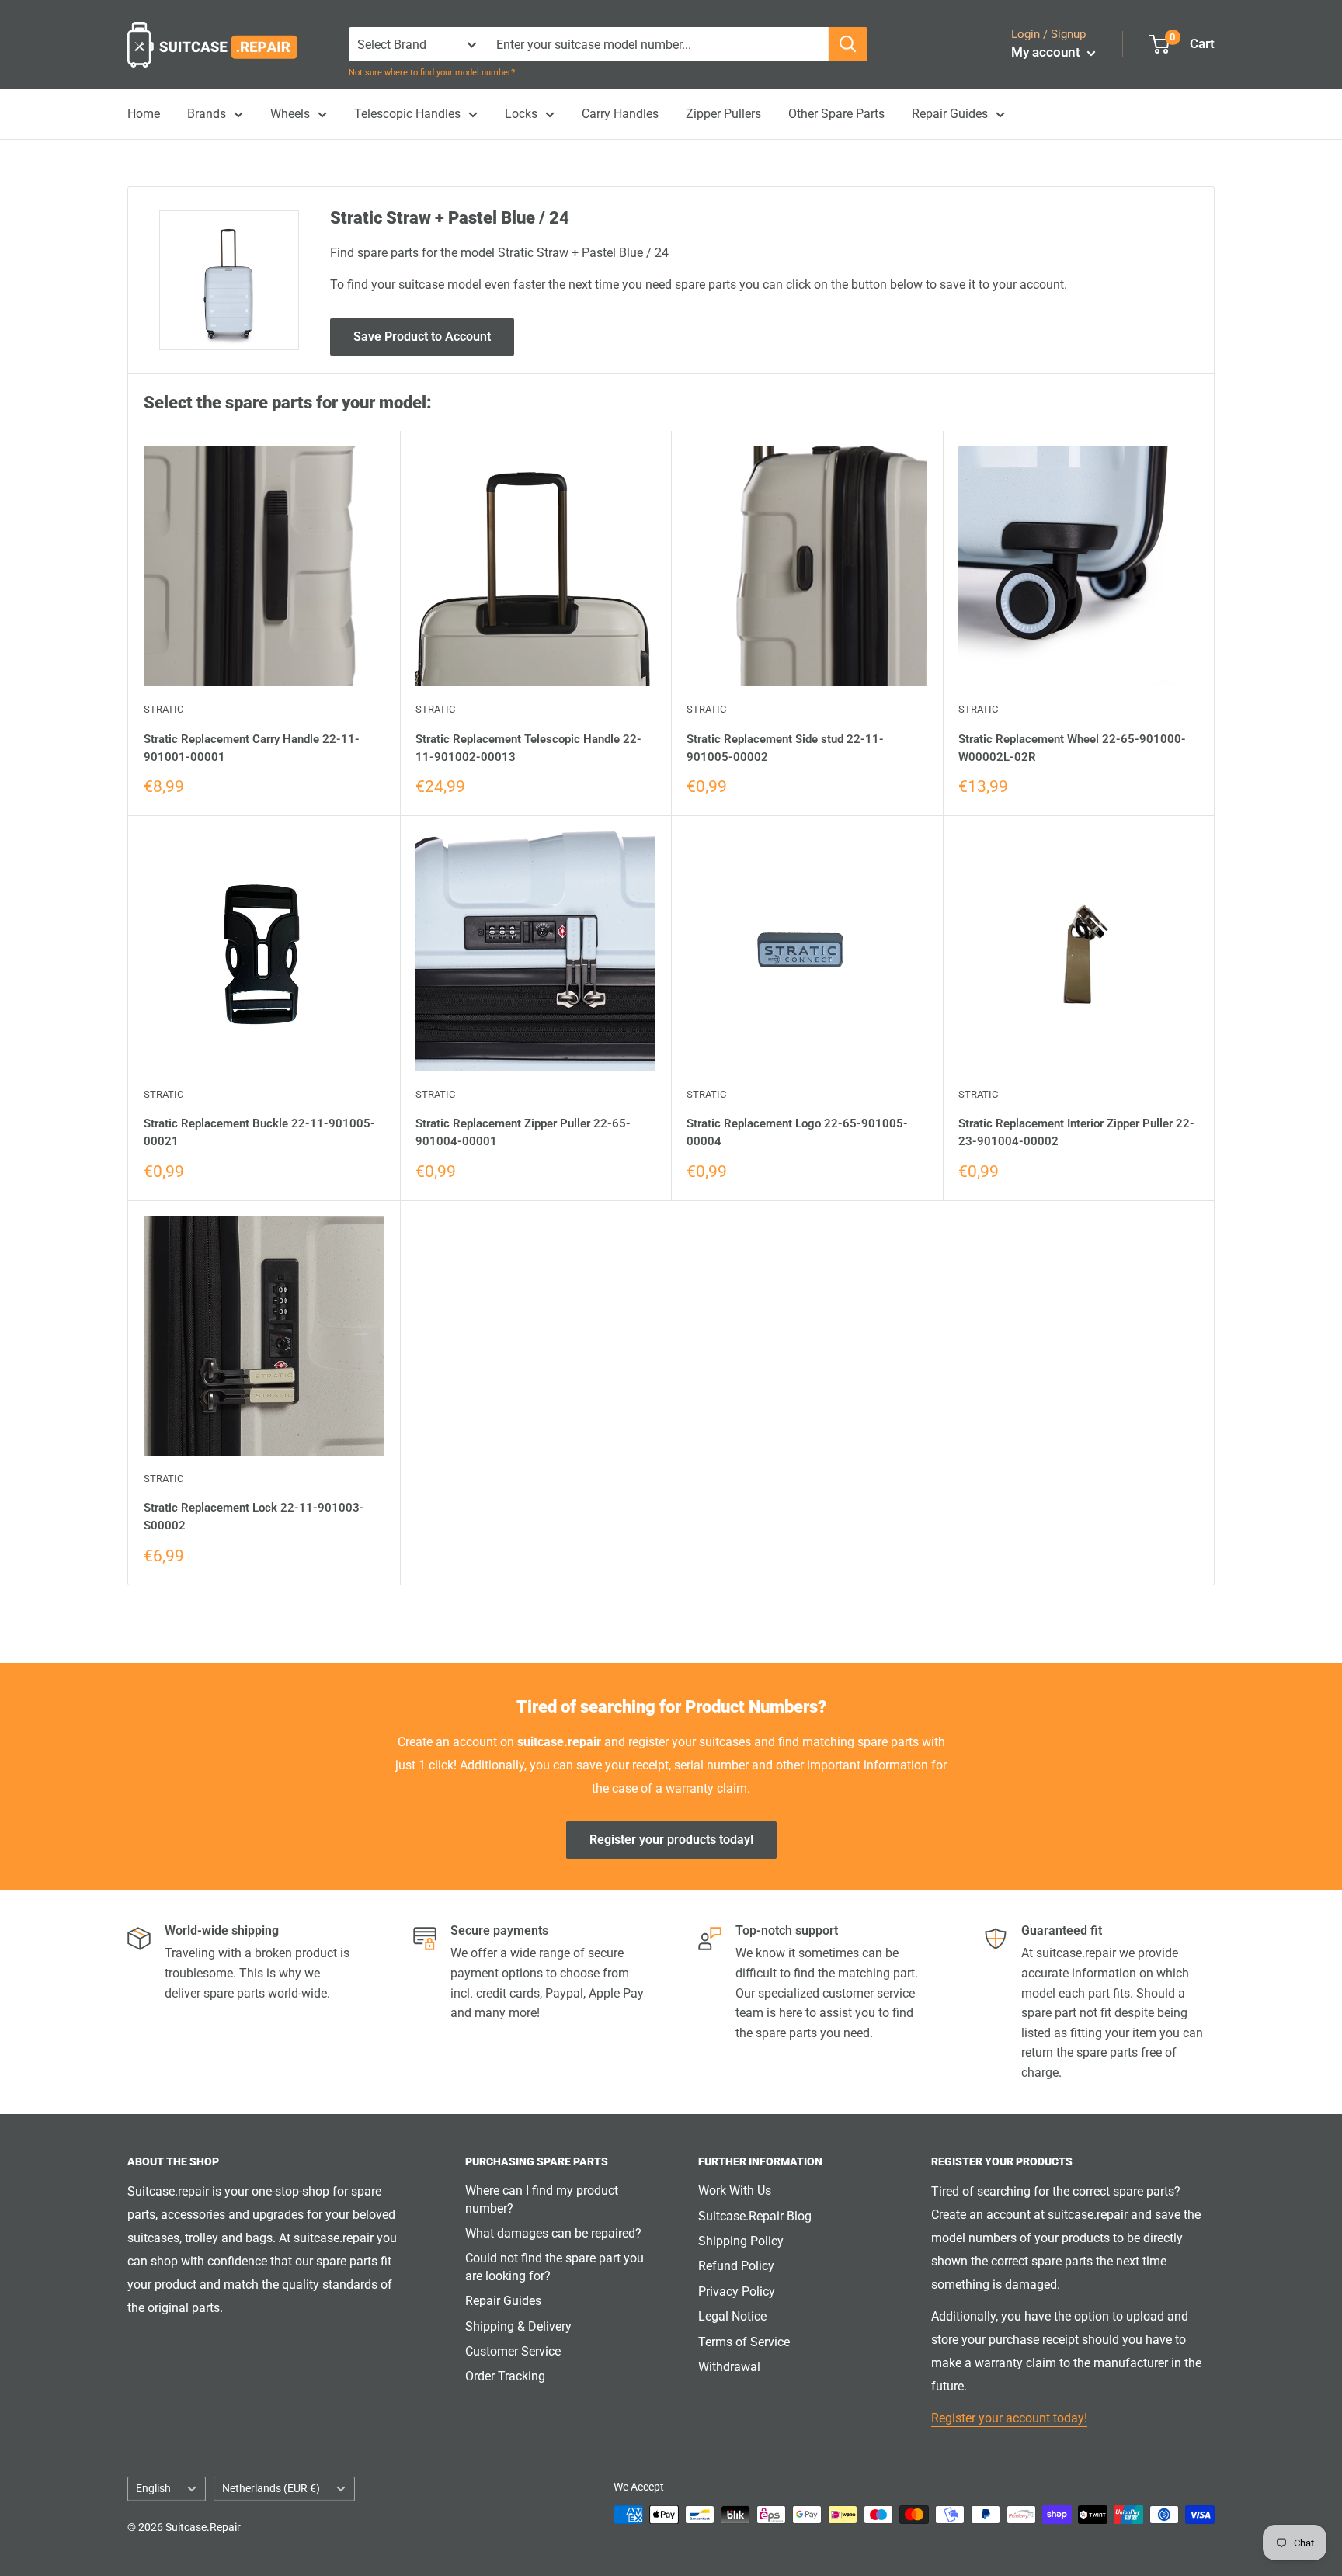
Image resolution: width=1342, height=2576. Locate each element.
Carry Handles (620, 114)
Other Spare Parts (836, 114)
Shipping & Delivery (518, 2326)
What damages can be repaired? (553, 2233)
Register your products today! (671, 1840)
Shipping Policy (741, 2241)
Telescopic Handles (407, 114)
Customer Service (513, 2351)
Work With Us (735, 2191)
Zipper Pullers (723, 114)
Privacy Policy (737, 2291)
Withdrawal (729, 2367)
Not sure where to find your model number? (432, 73)
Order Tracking (505, 2376)
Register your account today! (1009, 2418)
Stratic (163, 709)
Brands (207, 114)
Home (144, 114)
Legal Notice (732, 2316)
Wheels (290, 114)
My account (1047, 52)
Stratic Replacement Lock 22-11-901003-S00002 (254, 1517)
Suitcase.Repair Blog (755, 2216)
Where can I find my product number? (542, 2199)
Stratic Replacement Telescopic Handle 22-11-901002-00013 (528, 748)
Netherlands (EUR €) (271, 2488)
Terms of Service (744, 2342)
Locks (521, 114)
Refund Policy (736, 2266)
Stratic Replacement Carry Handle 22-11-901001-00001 (252, 748)
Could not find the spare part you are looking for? (555, 2267)
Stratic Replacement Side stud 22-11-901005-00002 (785, 748)
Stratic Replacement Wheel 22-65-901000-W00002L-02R (1072, 748)
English (153, 2488)
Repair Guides (950, 114)
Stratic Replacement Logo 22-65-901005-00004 (797, 1132)
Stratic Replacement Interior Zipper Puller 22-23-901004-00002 (1076, 1132)
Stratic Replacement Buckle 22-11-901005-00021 (259, 1132)
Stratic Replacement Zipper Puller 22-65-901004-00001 (523, 1132)
